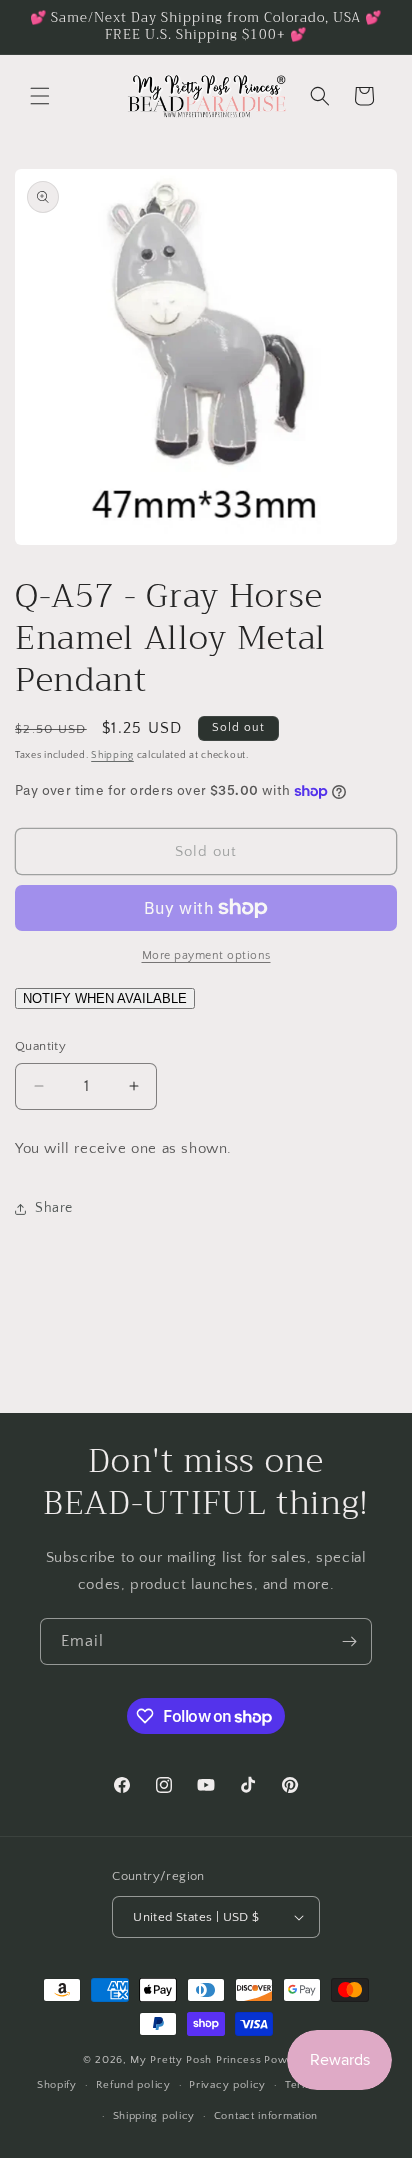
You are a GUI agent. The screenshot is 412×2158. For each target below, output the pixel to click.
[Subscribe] (349, 1641)
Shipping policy (154, 2116)
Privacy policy (227, 2085)
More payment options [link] (206, 955)
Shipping (112, 755)
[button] (40, 96)
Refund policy (133, 2085)
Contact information (266, 2116)
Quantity (40, 1046)
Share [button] (54, 1208)
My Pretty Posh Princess (195, 2060)
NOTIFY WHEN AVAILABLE (105, 998)
